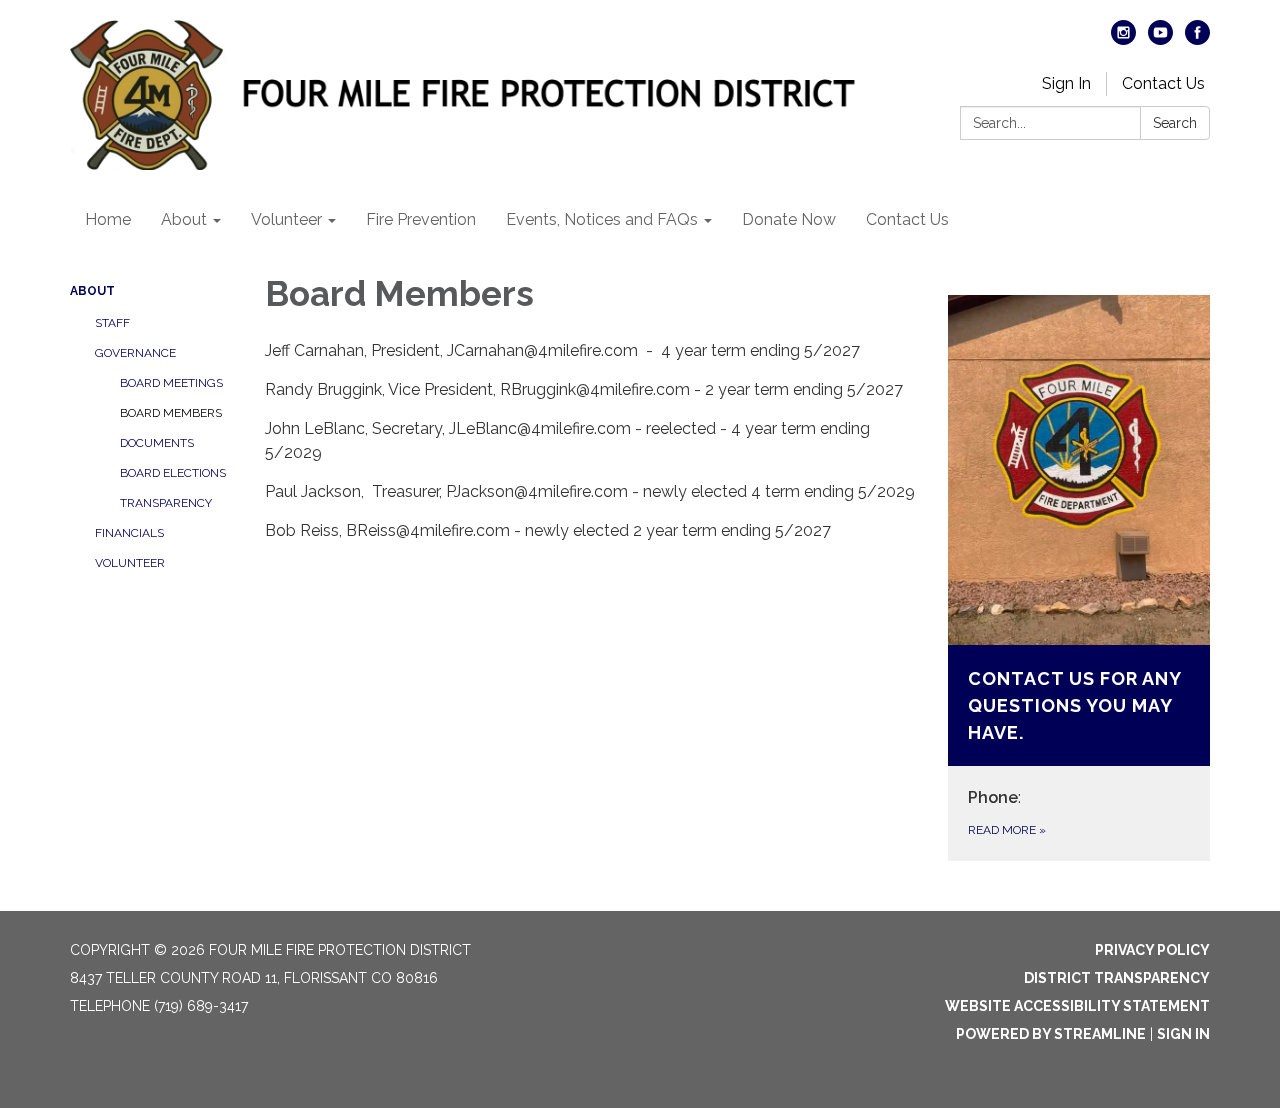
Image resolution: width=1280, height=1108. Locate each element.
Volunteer (130, 563)
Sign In (1066, 83)
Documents (157, 443)
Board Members (171, 413)
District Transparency (1117, 978)
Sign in (1183, 1034)
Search (1175, 123)
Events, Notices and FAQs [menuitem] (602, 219)
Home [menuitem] (108, 219)
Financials (129, 533)
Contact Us (1163, 83)
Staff (112, 323)
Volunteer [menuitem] (286, 219)
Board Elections (173, 473)
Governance (135, 353)
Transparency (166, 503)
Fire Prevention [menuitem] (421, 219)
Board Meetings (171, 383)
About (92, 291)
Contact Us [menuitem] (907, 219)
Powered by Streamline (1051, 1034)
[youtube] (1160, 39)
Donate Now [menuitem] (789, 219)
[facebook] (1197, 39)
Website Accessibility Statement (1077, 1006)
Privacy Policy (1152, 950)
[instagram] (1123, 39)
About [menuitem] (184, 219)
